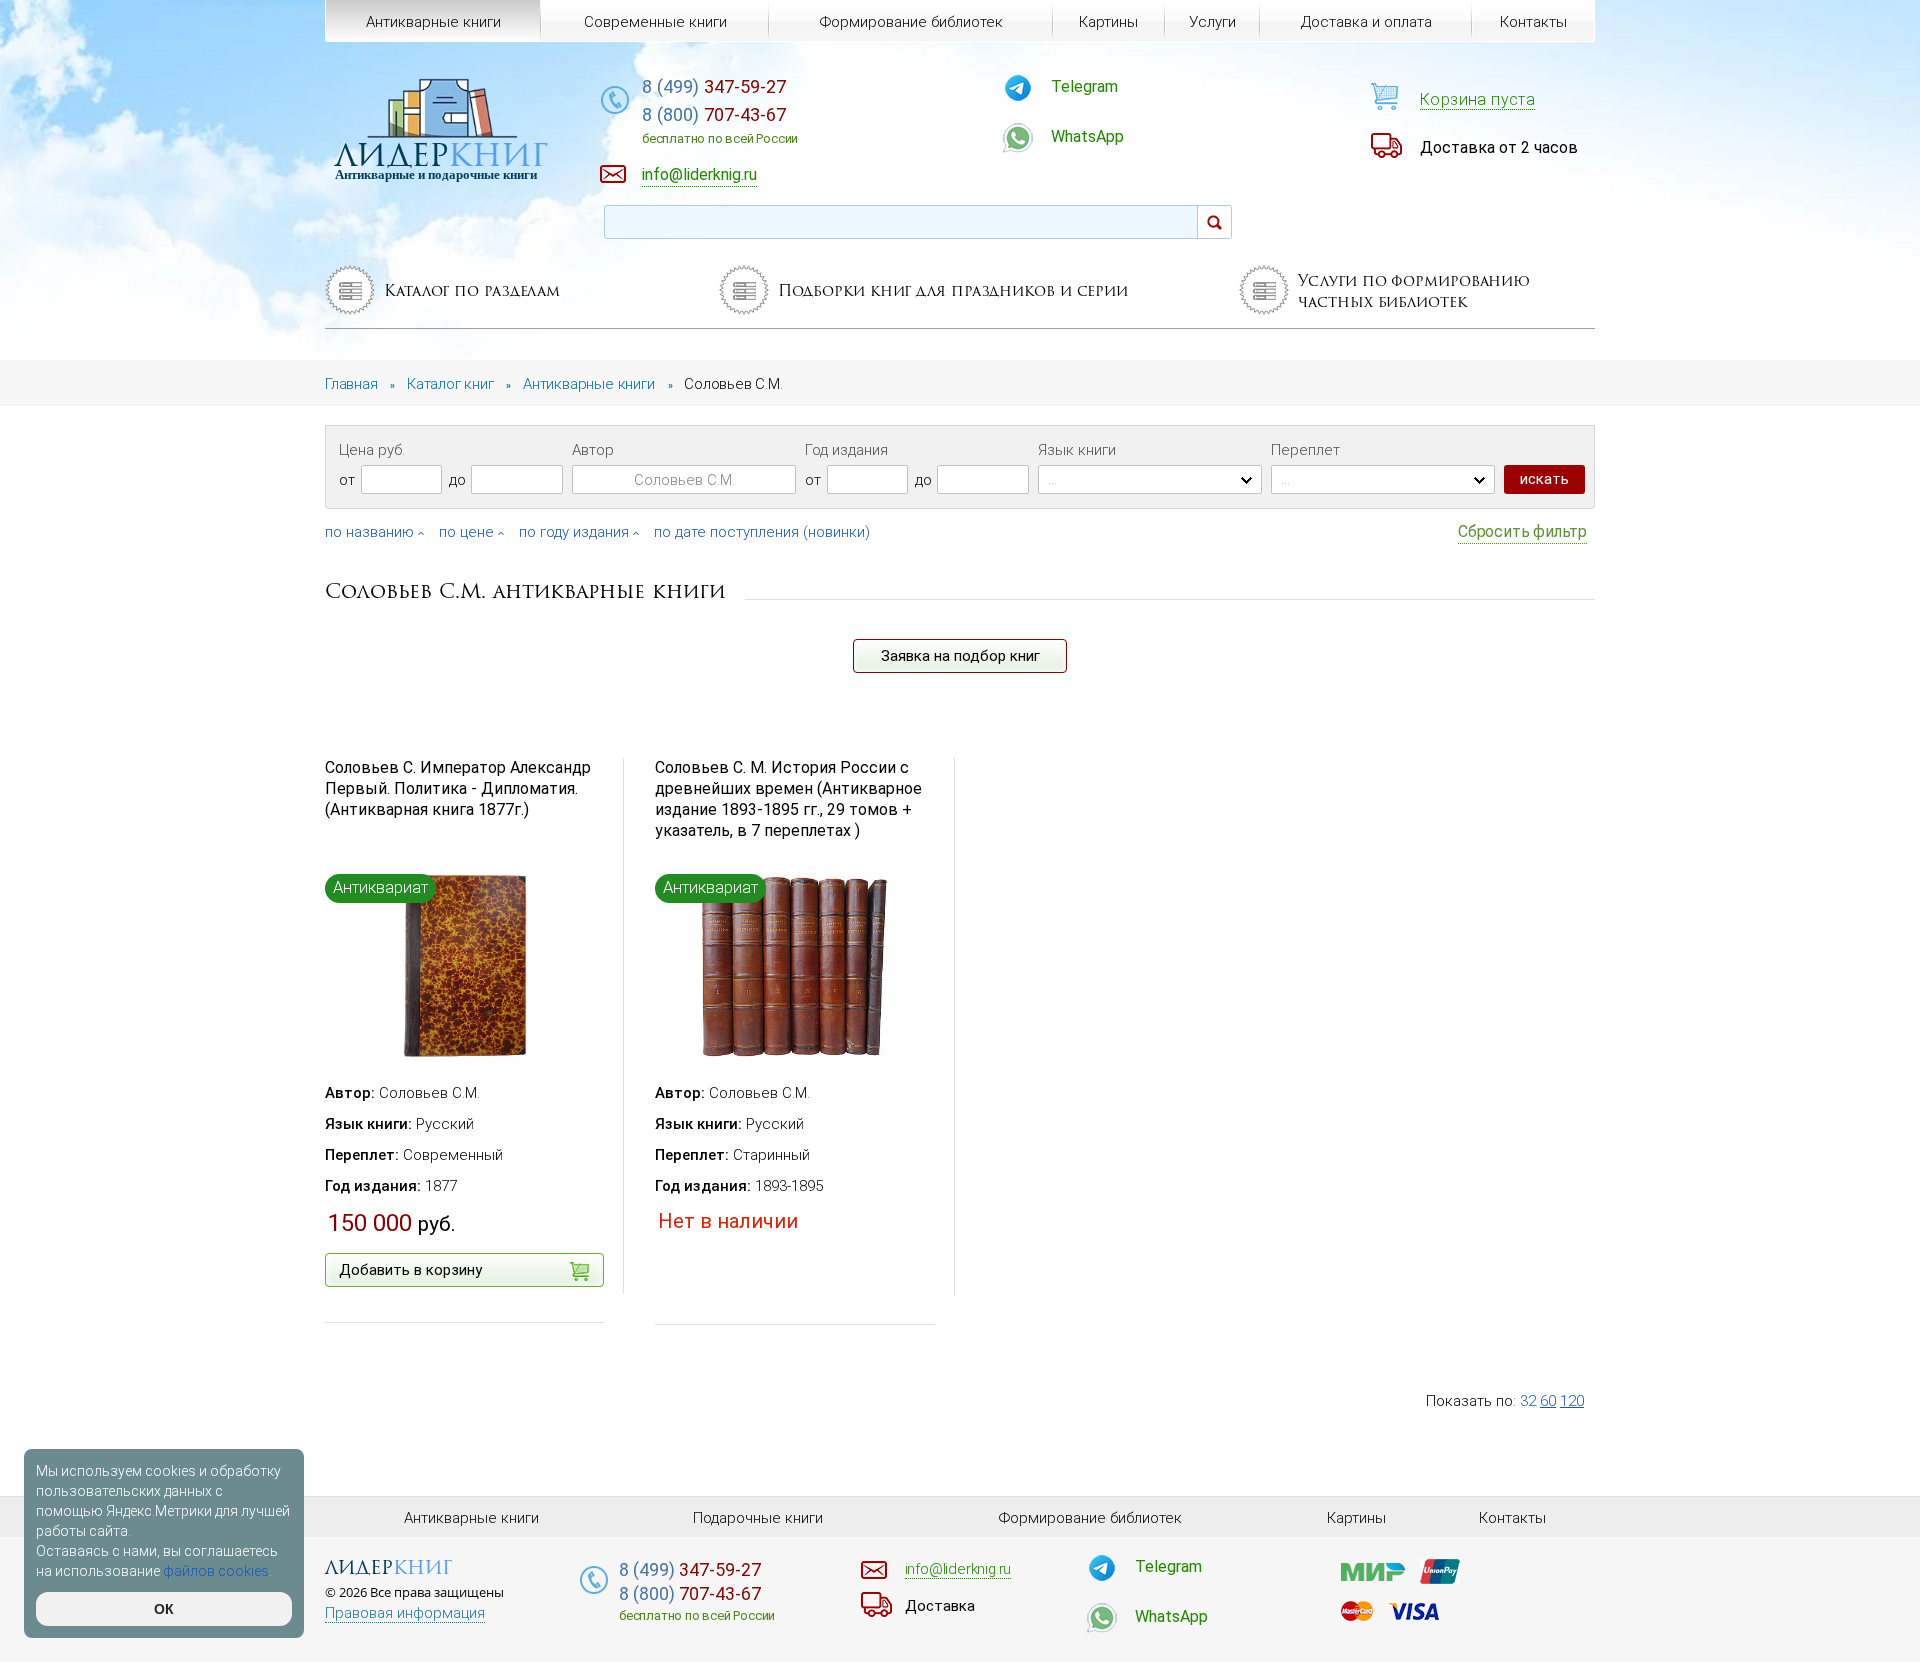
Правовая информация (405, 1613)
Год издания (846, 450)
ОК (164, 1609)
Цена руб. (372, 450)
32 (1528, 1401)
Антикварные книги (433, 22)
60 (1548, 1401)
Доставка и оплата (1366, 22)
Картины (1108, 22)
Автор (593, 450)
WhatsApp (1087, 136)
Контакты (1533, 22)
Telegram (1084, 86)
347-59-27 (714, 86)
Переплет (1305, 450)
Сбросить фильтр (1522, 531)
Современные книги (655, 22)
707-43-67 (720, 125)
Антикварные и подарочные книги (436, 174)
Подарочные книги (758, 1518)
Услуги (1212, 22)
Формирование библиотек (911, 22)
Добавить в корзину (410, 1270)
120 (1572, 1401)
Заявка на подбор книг (960, 656)
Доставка (940, 1606)
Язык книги (1077, 450)
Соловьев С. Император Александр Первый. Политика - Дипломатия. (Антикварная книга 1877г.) (458, 788)
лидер (441, 154)
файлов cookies (216, 1571)
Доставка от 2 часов (1499, 147)
